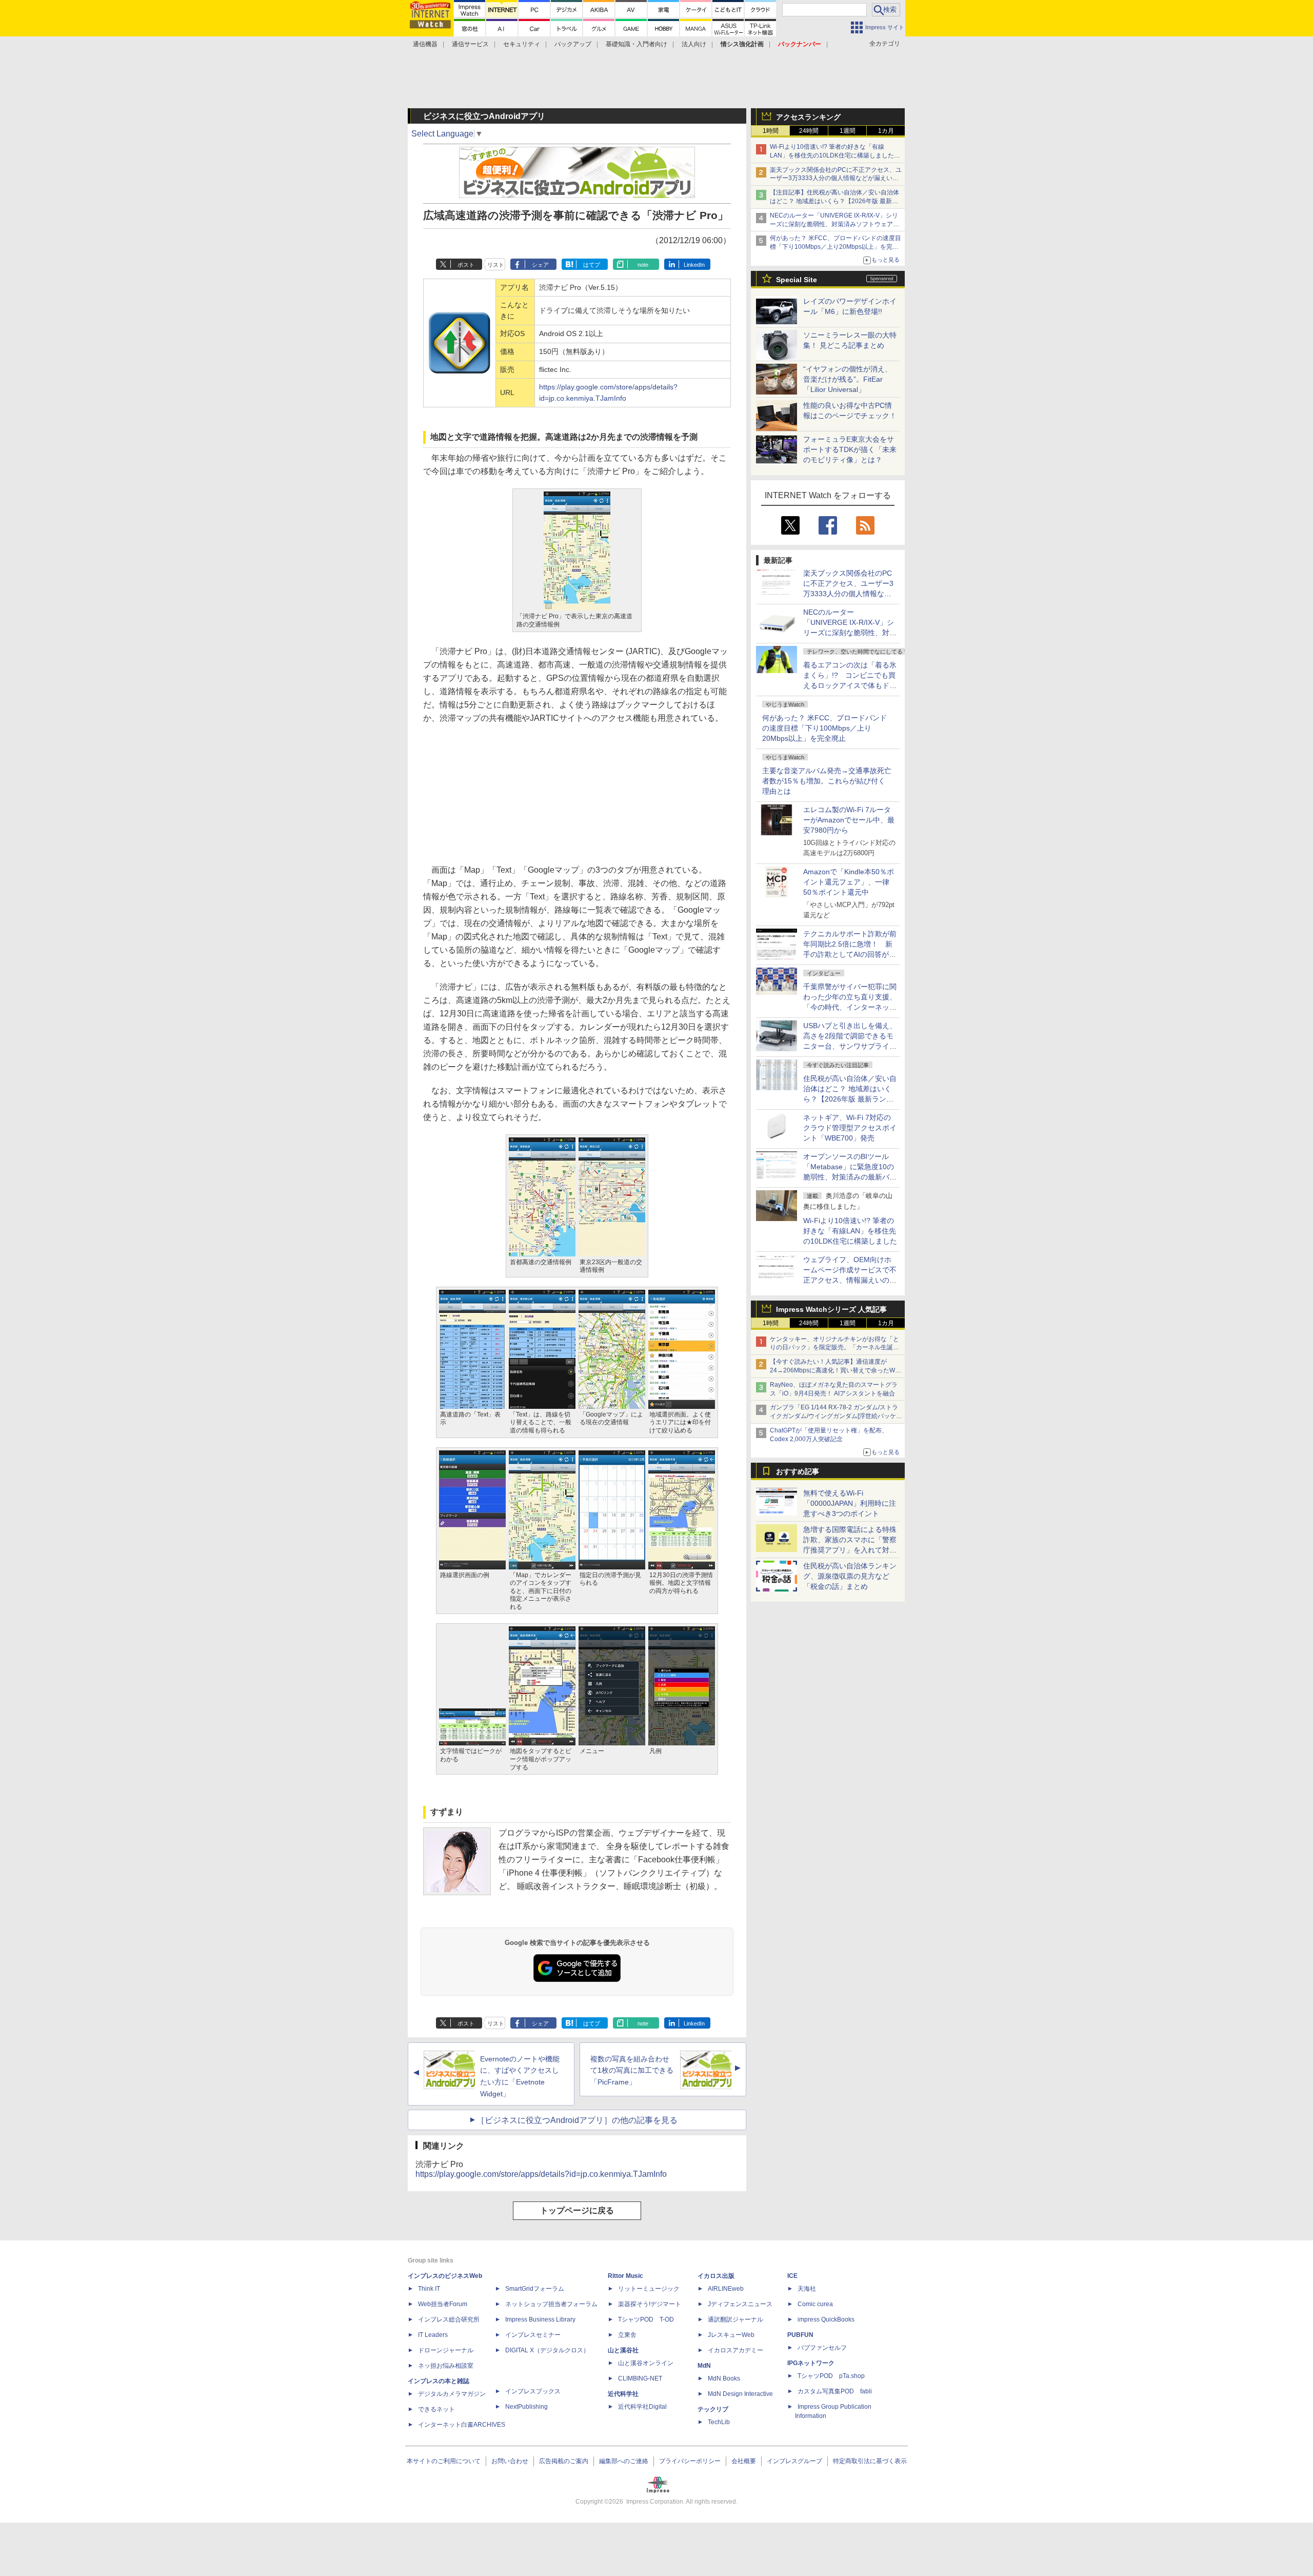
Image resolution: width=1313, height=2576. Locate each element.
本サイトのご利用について (444, 2461)
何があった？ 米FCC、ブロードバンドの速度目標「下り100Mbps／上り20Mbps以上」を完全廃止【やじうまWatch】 (835, 247)
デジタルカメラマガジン (452, 2394)
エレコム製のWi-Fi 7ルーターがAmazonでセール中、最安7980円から (849, 820)
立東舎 (627, 2335)
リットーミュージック (649, 2289)
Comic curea (815, 2304)
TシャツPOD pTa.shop (831, 2376)
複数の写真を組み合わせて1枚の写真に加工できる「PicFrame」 (632, 2071)
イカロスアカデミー (735, 2350)
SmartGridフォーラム (535, 2289)
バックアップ (573, 44)
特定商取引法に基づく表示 (870, 2461)
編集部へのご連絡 (624, 2461)
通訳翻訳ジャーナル (735, 2319)
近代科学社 (623, 2394)
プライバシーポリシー (690, 2461)
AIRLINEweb (726, 2289)
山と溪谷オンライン (646, 2363)
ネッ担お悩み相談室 (446, 2366)
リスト (496, 265)
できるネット (436, 2409)
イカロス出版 (716, 2276)
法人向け (694, 44)
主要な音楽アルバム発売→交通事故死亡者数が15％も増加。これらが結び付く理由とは (827, 781)
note (643, 265)
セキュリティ (522, 44)
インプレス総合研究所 (449, 2319)
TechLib (719, 2422)
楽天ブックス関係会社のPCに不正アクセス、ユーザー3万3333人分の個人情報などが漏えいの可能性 (836, 179)
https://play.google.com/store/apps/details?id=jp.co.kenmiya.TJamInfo (541, 2174)
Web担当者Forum (443, 2304)
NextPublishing (526, 2407)
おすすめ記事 (798, 1471)
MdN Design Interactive (740, 2394)
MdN (704, 2366)
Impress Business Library (540, 2319)
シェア (540, 265)
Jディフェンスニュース (740, 2304)
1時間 (771, 131)
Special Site (797, 280)
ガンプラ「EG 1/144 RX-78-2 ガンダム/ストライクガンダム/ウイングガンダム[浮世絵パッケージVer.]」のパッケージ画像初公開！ (836, 1416)
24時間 (809, 131)
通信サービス (470, 44)
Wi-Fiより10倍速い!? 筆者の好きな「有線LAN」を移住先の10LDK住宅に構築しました (850, 1231)
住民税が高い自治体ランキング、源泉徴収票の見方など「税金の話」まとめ (850, 1576)
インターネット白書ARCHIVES (462, 2425)
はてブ (592, 265)
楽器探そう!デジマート (650, 2304)
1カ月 (886, 131)
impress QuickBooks (826, 2319)
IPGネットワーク (811, 2363)
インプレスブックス (533, 2391)
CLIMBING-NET (640, 2378)
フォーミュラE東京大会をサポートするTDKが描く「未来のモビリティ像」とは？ (850, 449)
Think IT (429, 2289)
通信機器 (425, 44)
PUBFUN (800, 2335)
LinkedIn (694, 265)
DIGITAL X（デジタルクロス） (547, 2350)
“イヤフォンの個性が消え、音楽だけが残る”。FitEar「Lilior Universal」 (848, 379)
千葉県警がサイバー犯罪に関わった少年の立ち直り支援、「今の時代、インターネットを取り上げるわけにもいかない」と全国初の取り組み (850, 1007)
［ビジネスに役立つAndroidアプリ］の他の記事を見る (577, 2120)
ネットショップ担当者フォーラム (551, 2304)
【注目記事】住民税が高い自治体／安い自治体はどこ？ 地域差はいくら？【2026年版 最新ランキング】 (834, 201)
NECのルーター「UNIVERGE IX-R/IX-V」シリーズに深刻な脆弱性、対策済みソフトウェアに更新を (834, 224)
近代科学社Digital (642, 2407)
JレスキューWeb (731, 2335)
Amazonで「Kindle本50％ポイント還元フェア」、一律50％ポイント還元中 (849, 882)
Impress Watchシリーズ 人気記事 (831, 1309)
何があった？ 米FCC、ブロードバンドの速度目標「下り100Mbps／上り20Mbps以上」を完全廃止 (824, 728)
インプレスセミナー (533, 2335)
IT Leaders (433, 2335)
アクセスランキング (808, 117)
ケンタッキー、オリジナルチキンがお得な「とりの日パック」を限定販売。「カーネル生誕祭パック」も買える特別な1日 (834, 1348)
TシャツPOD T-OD (646, 2319)
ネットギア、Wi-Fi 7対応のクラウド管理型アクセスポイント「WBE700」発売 (850, 1128)
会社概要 (744, 2461)
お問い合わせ (510, 2461)
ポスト (466, 265)
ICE (792, 2276)
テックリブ (713, 2409)
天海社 (807, 2289)
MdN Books (724, 2378)
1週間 (848, 131)
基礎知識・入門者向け (636, 44)
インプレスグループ (794, 2461)
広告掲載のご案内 (564, 2461)
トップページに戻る (577, 2210)
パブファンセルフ (822, 2348)
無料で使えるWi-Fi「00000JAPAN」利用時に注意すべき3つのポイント (850, 1503)
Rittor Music (625, 2276)
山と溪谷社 (623, 2350)
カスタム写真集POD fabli (835, 2391)
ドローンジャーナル (446, 2350)
